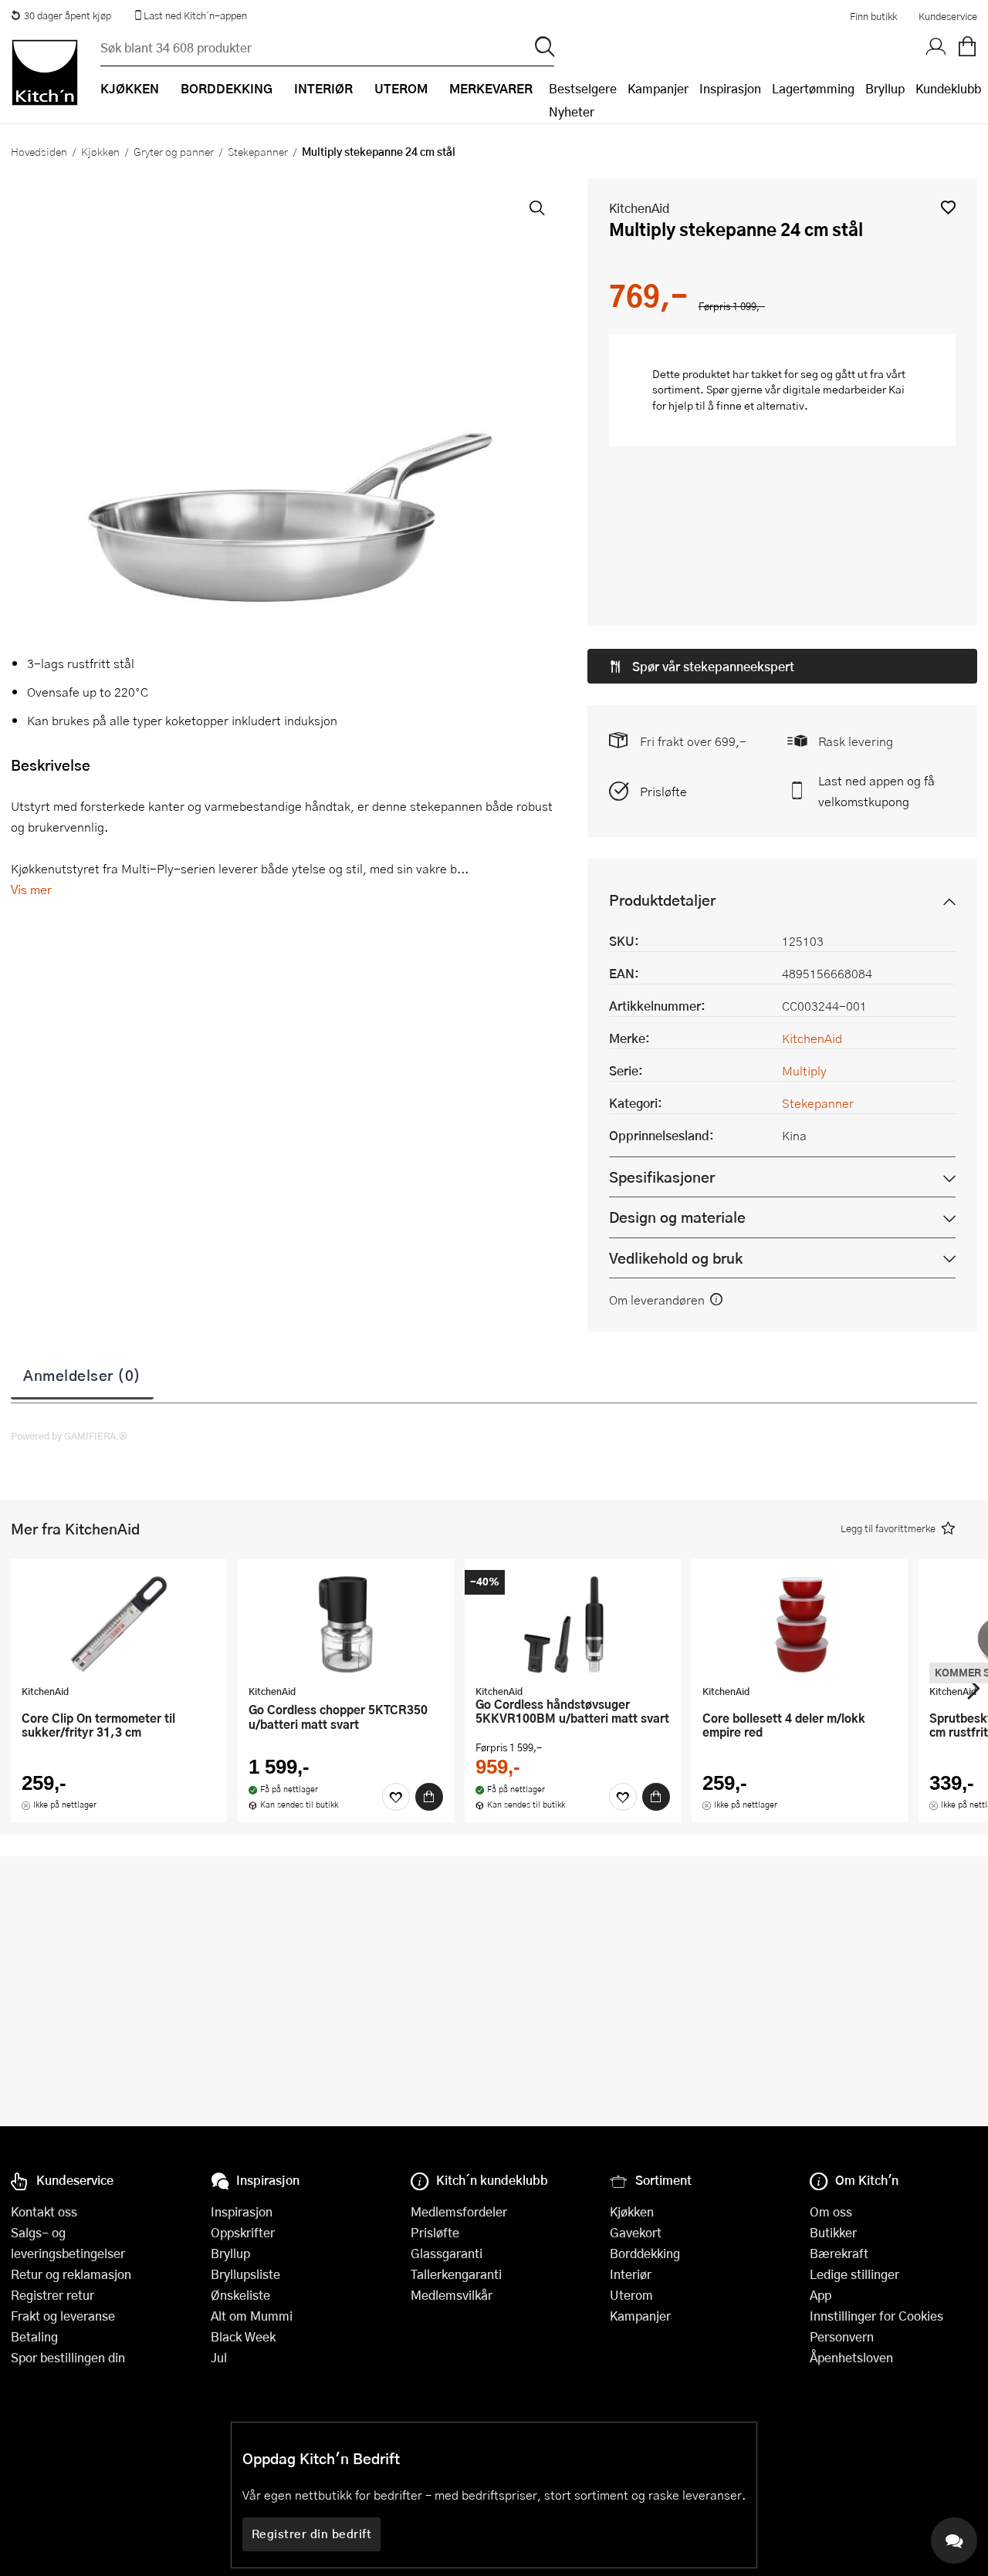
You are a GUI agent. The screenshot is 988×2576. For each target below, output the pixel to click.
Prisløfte (663, 791)
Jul (219, 2357)
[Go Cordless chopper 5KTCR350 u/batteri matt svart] (346, 1624)
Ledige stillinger (854, 2274)
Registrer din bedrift (312, 2534)
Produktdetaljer (662, 900)
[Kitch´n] (45, 73)
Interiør (631, 2274)
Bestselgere (583, 88)
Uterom (631, 2295)
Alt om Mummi (252, 2316)
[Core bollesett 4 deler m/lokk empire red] (800, 1624)
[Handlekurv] (967, 47)
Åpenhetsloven (851, 2357)
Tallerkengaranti (456, 2274)
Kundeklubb (948, 88)
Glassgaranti (447, 2253)
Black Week (243, 2336)
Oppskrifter (243, 2232)
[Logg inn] (936, 47)
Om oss (831, 2211)
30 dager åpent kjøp (68, 15)
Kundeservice (948, 16)
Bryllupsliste (245, 2274)
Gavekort (636, 2232)
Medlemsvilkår (452, 2295)
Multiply (804, 1070)
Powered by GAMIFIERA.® (69, 1436)
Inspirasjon (730, 88)
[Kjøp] (429, 1797)
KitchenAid (639, 208)
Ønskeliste (240, 2295)
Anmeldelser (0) (82, 1375)
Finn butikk (873, 16)
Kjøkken (100, 151)
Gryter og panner (174, 151)
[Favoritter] (396, 1797)
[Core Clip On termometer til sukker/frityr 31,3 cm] (119, 1624)
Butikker (833, 2232)
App (821, 2295)
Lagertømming (813, 88)
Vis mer (31, 889)
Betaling (34, 2336)
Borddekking (645, 2253)
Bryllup (885, 88)
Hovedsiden (39, 151)
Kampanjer (658, 88)
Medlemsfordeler (459, 2211)
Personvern (842, 2336)
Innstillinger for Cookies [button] (876, 2316)
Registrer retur (52, 2295)
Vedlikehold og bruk (676, 1258)
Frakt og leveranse (63, 2316)
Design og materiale (677, 1217)
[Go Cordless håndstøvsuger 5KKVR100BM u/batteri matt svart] (573, 1624)
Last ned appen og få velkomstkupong (876, 791)
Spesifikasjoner (662, 1177)
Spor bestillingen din (68, 2357)
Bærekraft (839, 2253)
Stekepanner (258, 151)
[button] (948, 207)
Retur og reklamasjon (71, 2274)
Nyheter (572, 111)
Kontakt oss (44, 2211)
